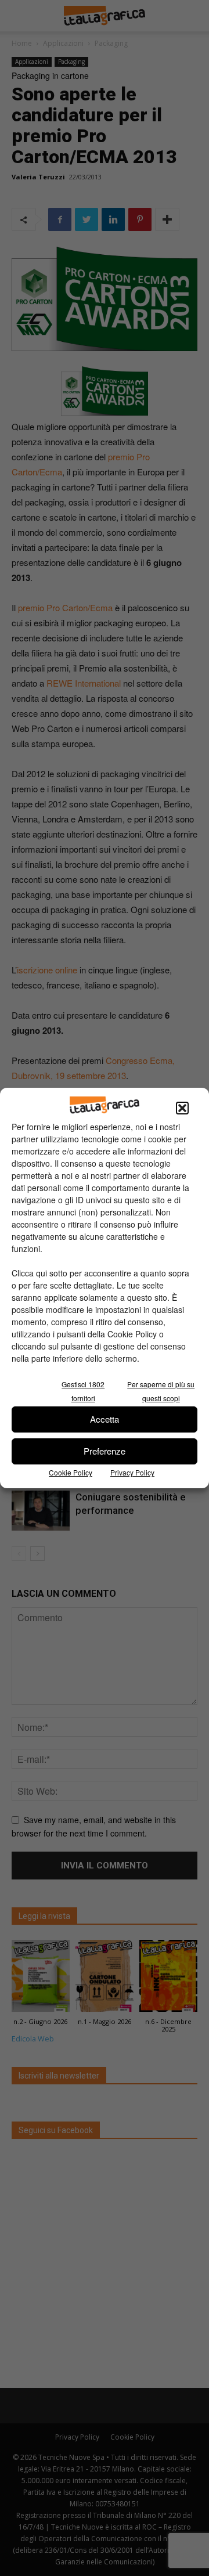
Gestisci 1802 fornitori (83, 1391)
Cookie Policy (71, 1472)
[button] (182, 1108)
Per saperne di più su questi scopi (161, 1391)
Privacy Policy (132, 1472)
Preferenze (105, 1451)
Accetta (105, 1419)
